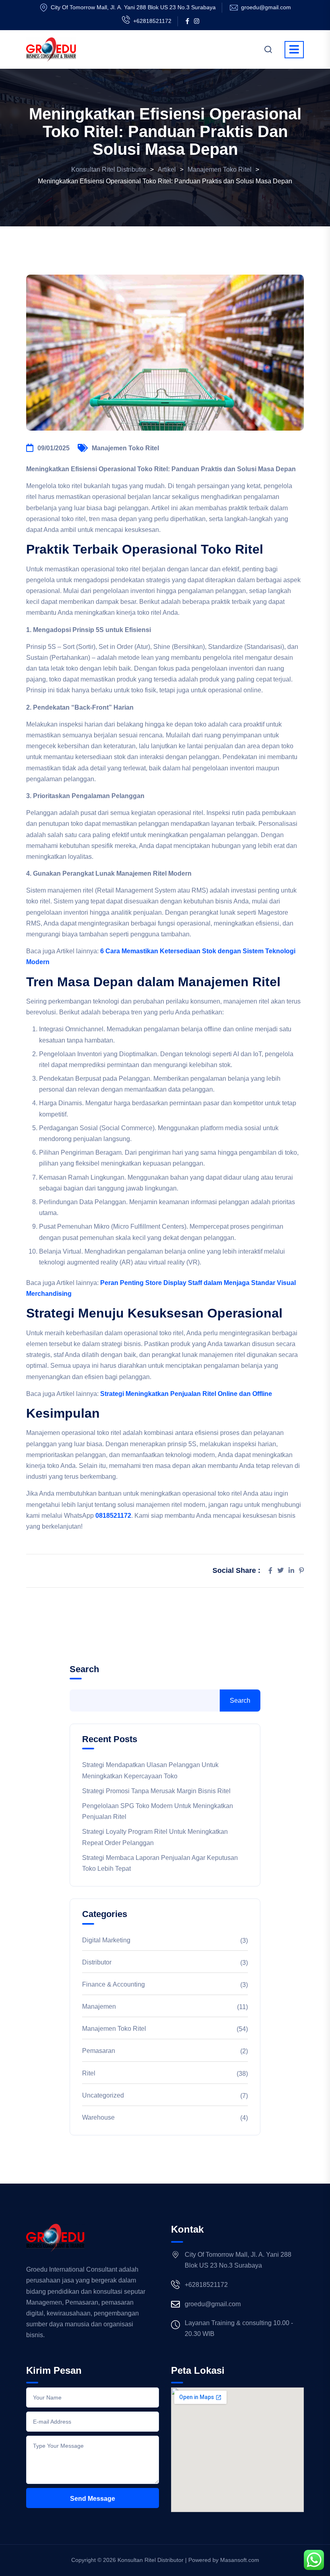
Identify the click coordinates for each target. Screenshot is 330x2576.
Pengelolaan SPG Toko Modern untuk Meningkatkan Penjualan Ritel (158, 1811)
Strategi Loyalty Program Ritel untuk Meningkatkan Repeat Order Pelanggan (155, 1837)
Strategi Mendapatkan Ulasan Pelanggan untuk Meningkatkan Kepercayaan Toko (150, 1770)
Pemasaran (99, 2051)
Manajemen (99, 2006)
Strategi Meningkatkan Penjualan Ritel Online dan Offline (186, 1394)
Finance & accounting (113, 1984)
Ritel (89, 2073)
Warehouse (98, 2117)
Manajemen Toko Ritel (125, 448)
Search (84, 1669)
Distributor (97, 1962)
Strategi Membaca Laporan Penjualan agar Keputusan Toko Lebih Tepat (160, 1863)
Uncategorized (103, 2095)
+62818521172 (152, 21)
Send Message (93, 2499)
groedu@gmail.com (266, 7)
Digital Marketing (106, 1940)
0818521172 (113, 1516)
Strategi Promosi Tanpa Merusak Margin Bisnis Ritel (156, 1791)
